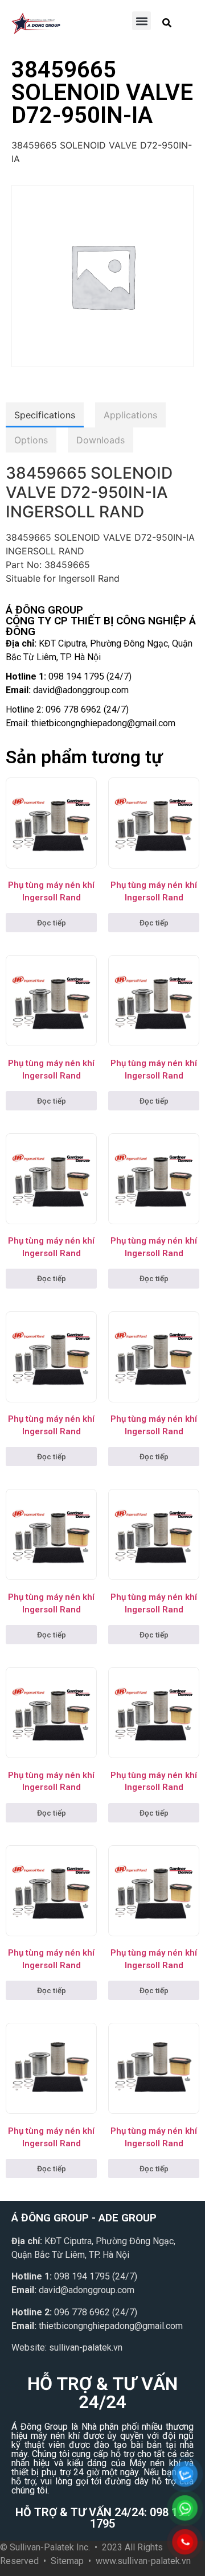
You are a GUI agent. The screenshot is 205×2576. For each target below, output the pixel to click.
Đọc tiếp (52, 923)
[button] (142, 21)
